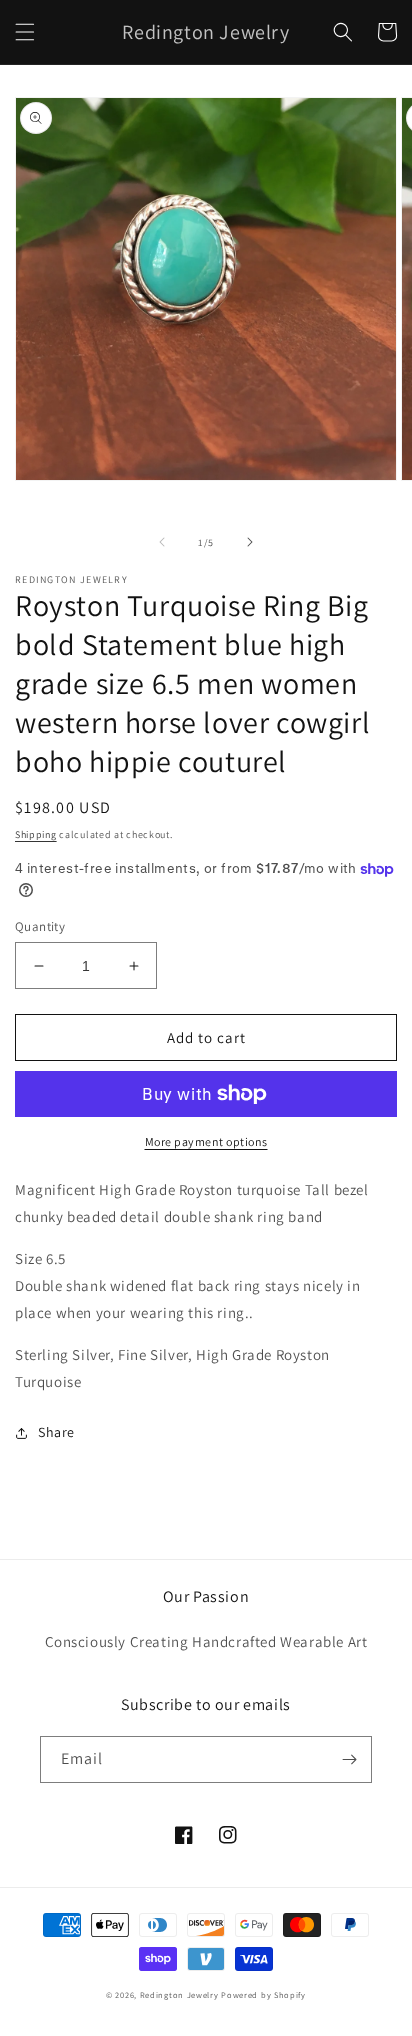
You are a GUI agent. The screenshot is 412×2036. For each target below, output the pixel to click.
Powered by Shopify (263, 1994)
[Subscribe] (349, 1759)
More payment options (206, 1141)
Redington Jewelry (179, 1994)
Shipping (36, 834)
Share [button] (56, 1432)
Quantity (40, 926)
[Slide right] (250, 542)
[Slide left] (162, 542)
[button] (25, 32)
